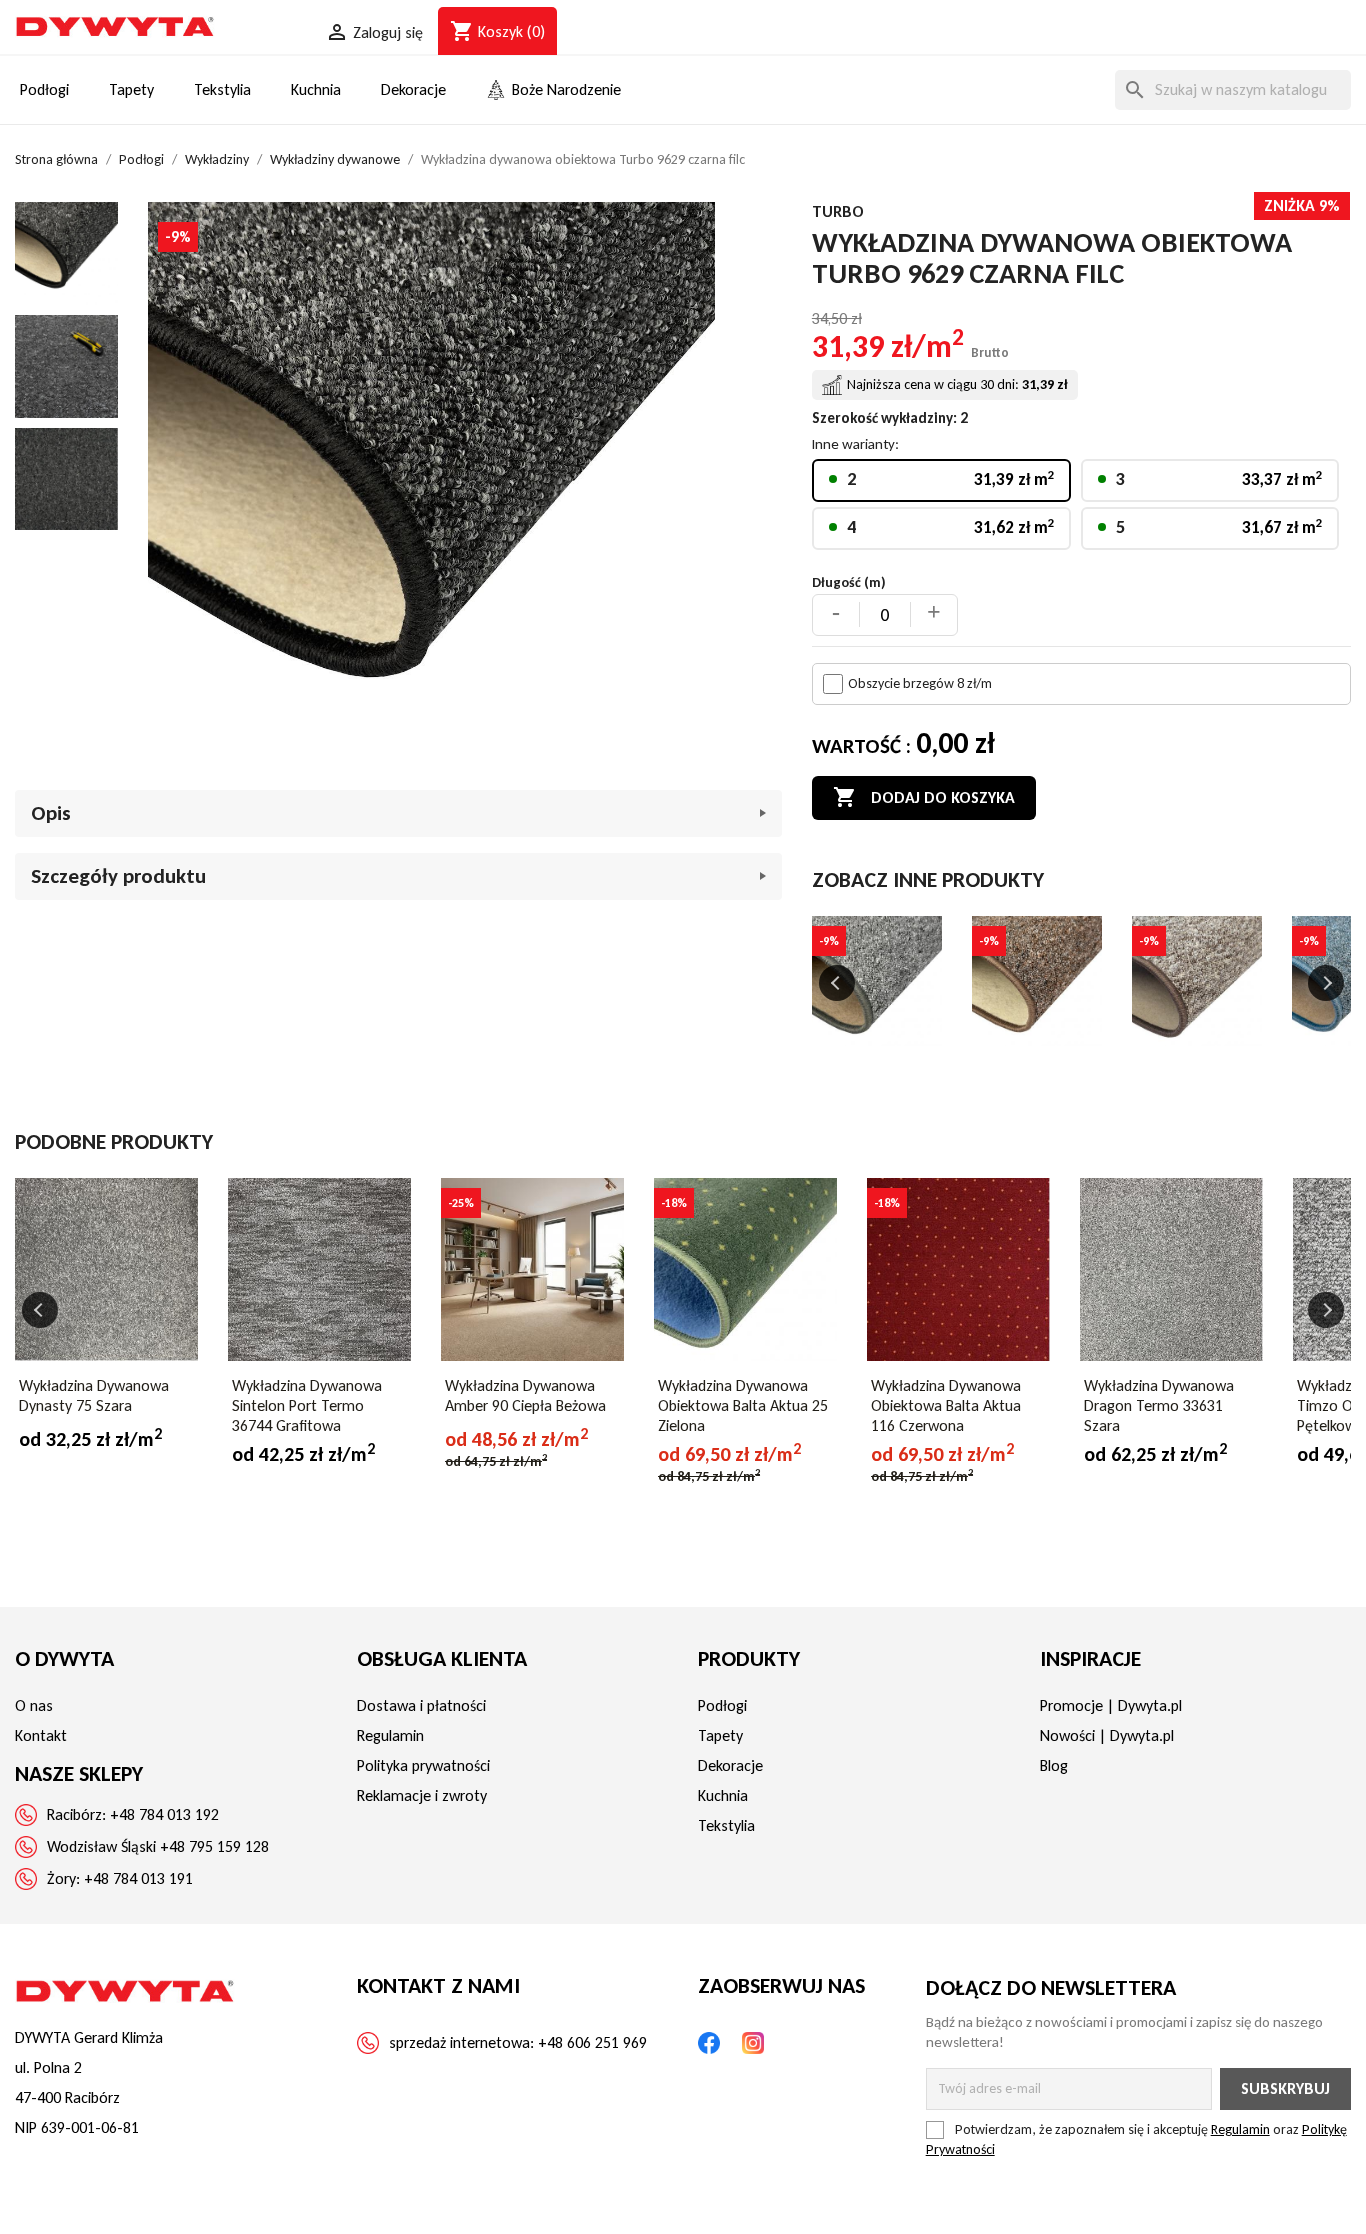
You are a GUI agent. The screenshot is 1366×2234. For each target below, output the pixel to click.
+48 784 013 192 (164, 1814)
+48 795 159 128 (214, 1846)
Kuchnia (723, 1795)
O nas (34, 1705)
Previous (837, 983)
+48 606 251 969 (592, 2042)
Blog (1054, 1765)
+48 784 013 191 (138, 1878)
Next (1326, 983)
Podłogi (722, 1705)
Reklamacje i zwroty (422, 1795)
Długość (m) (849, 582)
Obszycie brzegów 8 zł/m (920, 683)
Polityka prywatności (423, 1765)
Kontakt (41, 1735)
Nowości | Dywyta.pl (1107, 1735)
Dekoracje (730, 1765)
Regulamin (390, 1735)
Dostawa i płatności (421, 1705)
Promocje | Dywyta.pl (1111, 1705)
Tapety (720, 1735)
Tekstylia (726, 1825)
